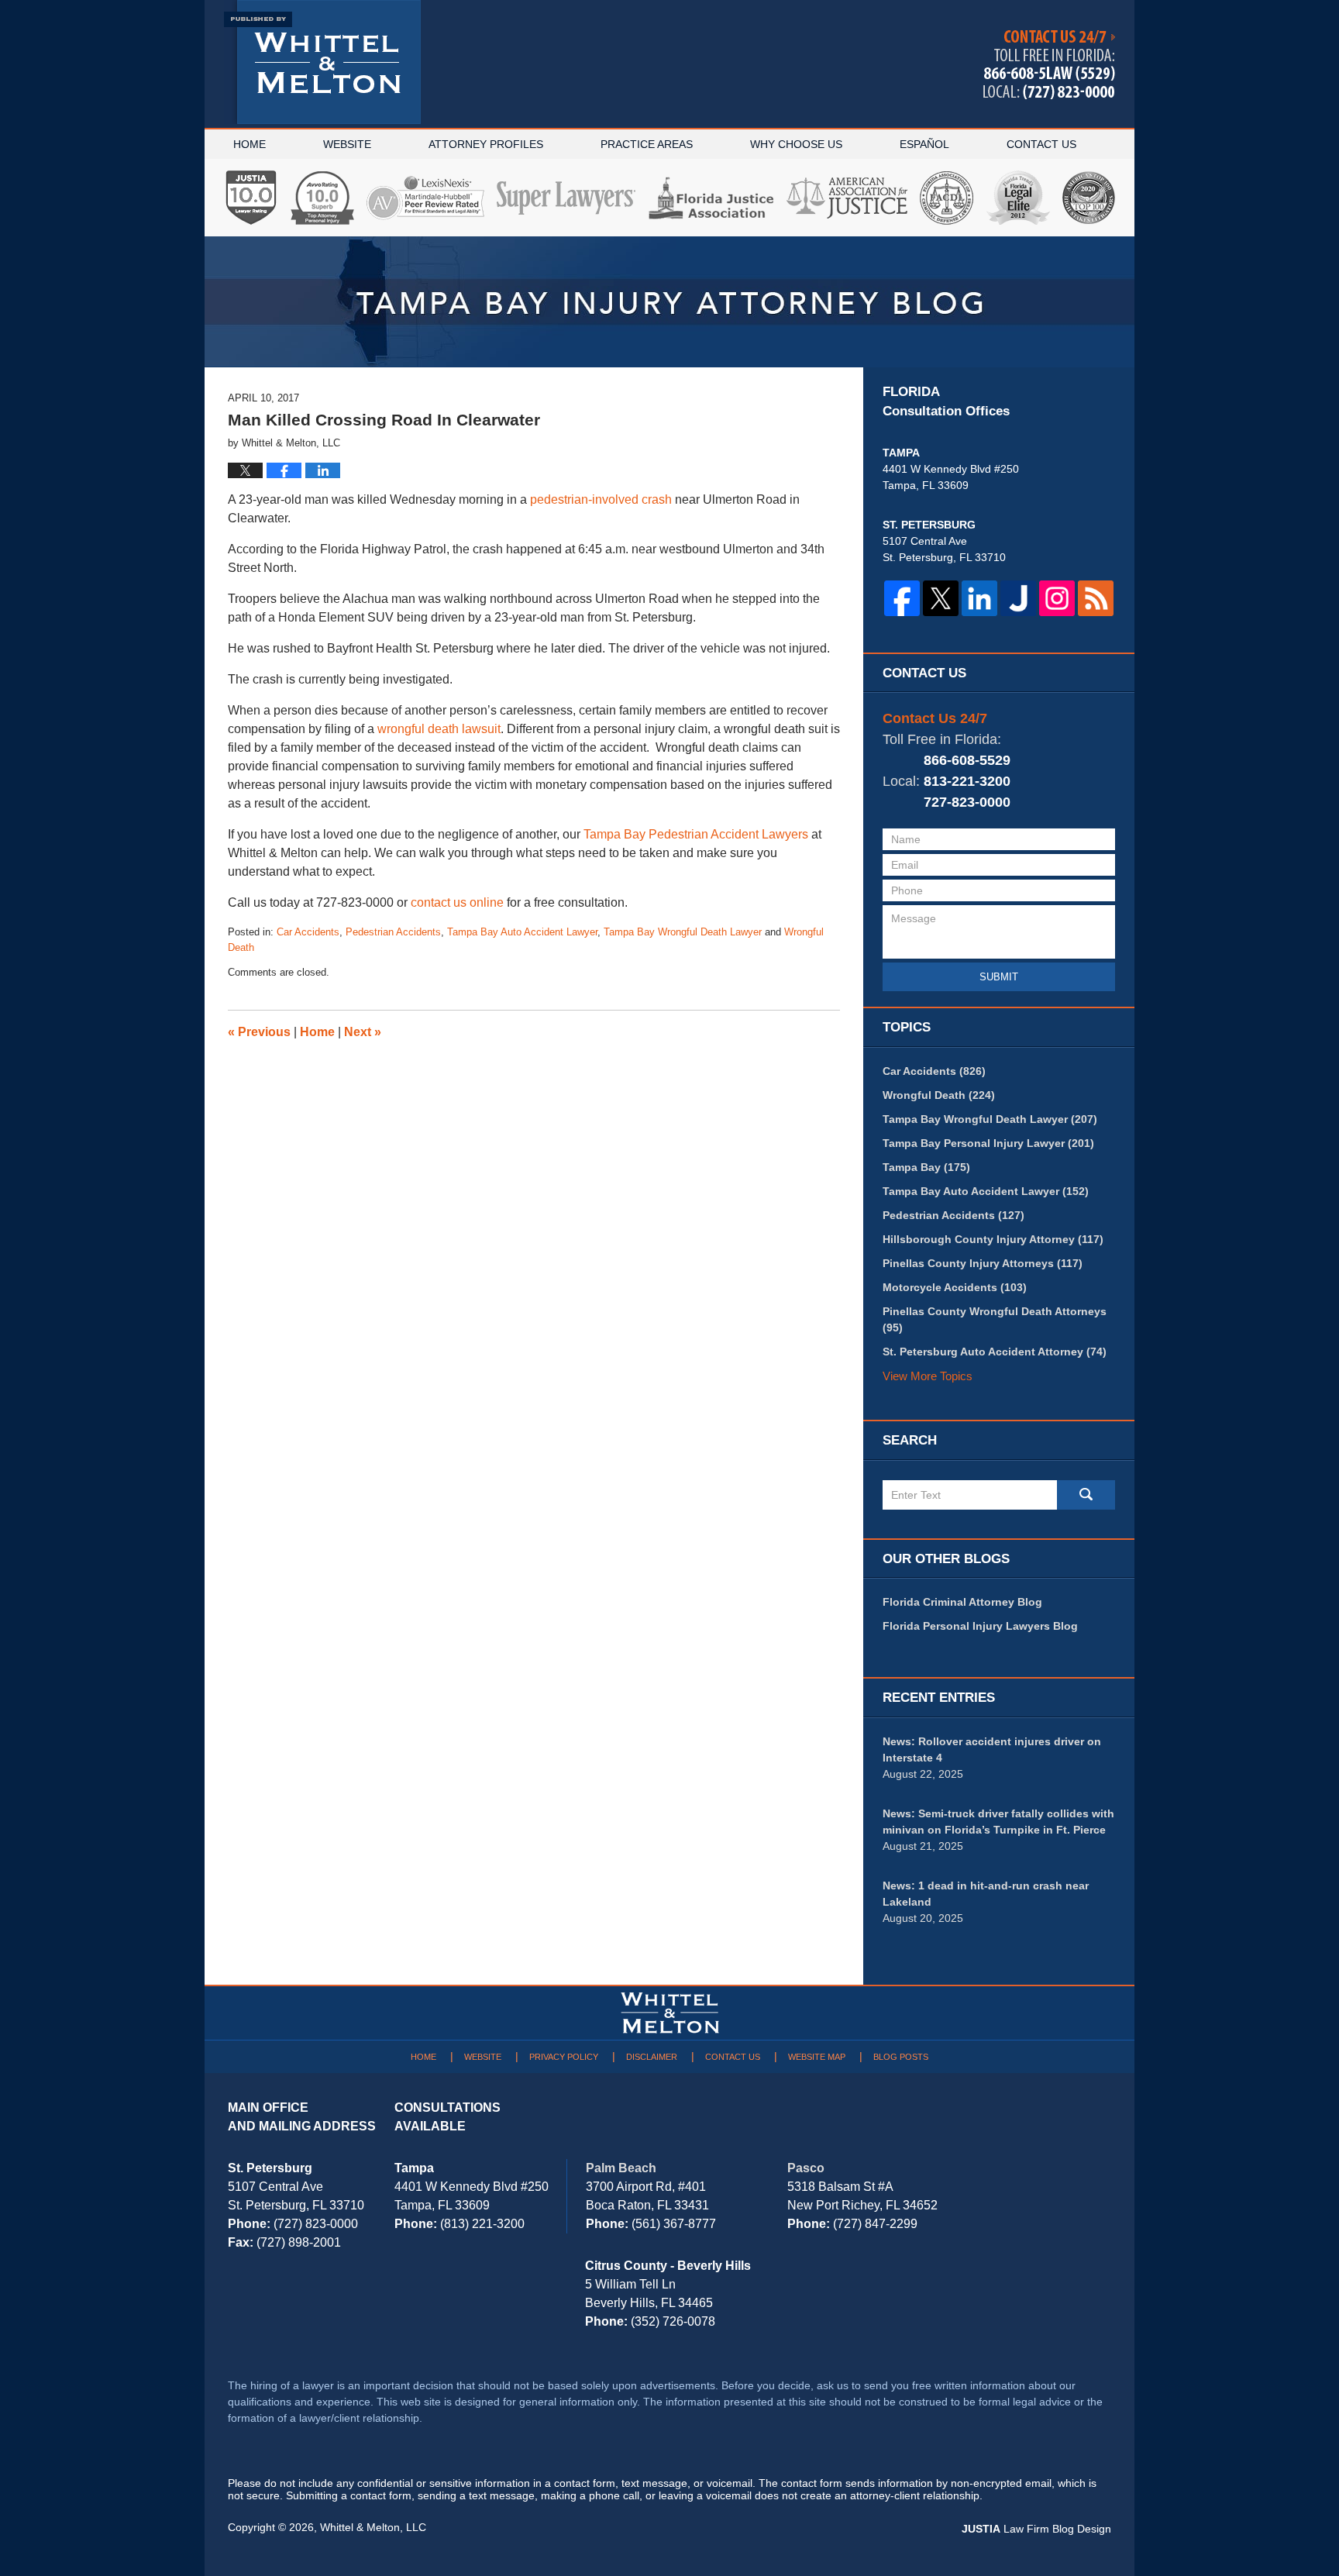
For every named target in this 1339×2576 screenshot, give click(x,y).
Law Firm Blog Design (1036, 2529)
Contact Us (1041, 144)
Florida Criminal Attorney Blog (962, 1602)
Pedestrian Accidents (393, 932)
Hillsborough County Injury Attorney (993, 1239)
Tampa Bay (926, 1167)
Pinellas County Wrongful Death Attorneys (995, 1319)
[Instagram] (1057, 598)
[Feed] (1096, 598)
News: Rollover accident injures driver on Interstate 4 (992, 1749)
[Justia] (1018, 598)
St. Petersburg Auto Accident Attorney (995, 1352)
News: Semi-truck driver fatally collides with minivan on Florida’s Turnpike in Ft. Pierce (998, 1822)
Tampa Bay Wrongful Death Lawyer (683, 932)
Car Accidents (308, 932)
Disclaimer (652, 2057)
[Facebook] (902, 598)
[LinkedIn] (979, 598)
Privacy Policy (564, 2057)
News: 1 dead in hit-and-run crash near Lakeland (986, 1894)
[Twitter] (941, 598)
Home (250, 144)
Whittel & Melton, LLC (373, 2527)
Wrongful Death (939, 1095)
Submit (999, 977)
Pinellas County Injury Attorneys (983, 1263)
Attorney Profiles (486, 144)
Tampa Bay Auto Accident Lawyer (522, 932)
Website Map (817, 2057)
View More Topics (928, 1376)
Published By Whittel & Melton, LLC (1049, 65)
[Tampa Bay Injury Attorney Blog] (669, 302)
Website (347, 144)
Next (363, 1032)
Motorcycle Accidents (955, 1287)
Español (924, 144)
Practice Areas (647, 144)
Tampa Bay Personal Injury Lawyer (988, 1143)
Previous (259, 1032)
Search (1086, 1495)
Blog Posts (901, 2057)
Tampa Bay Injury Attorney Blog (322, 62)
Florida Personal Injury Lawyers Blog (980, 1626)
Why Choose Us (796, 144)
